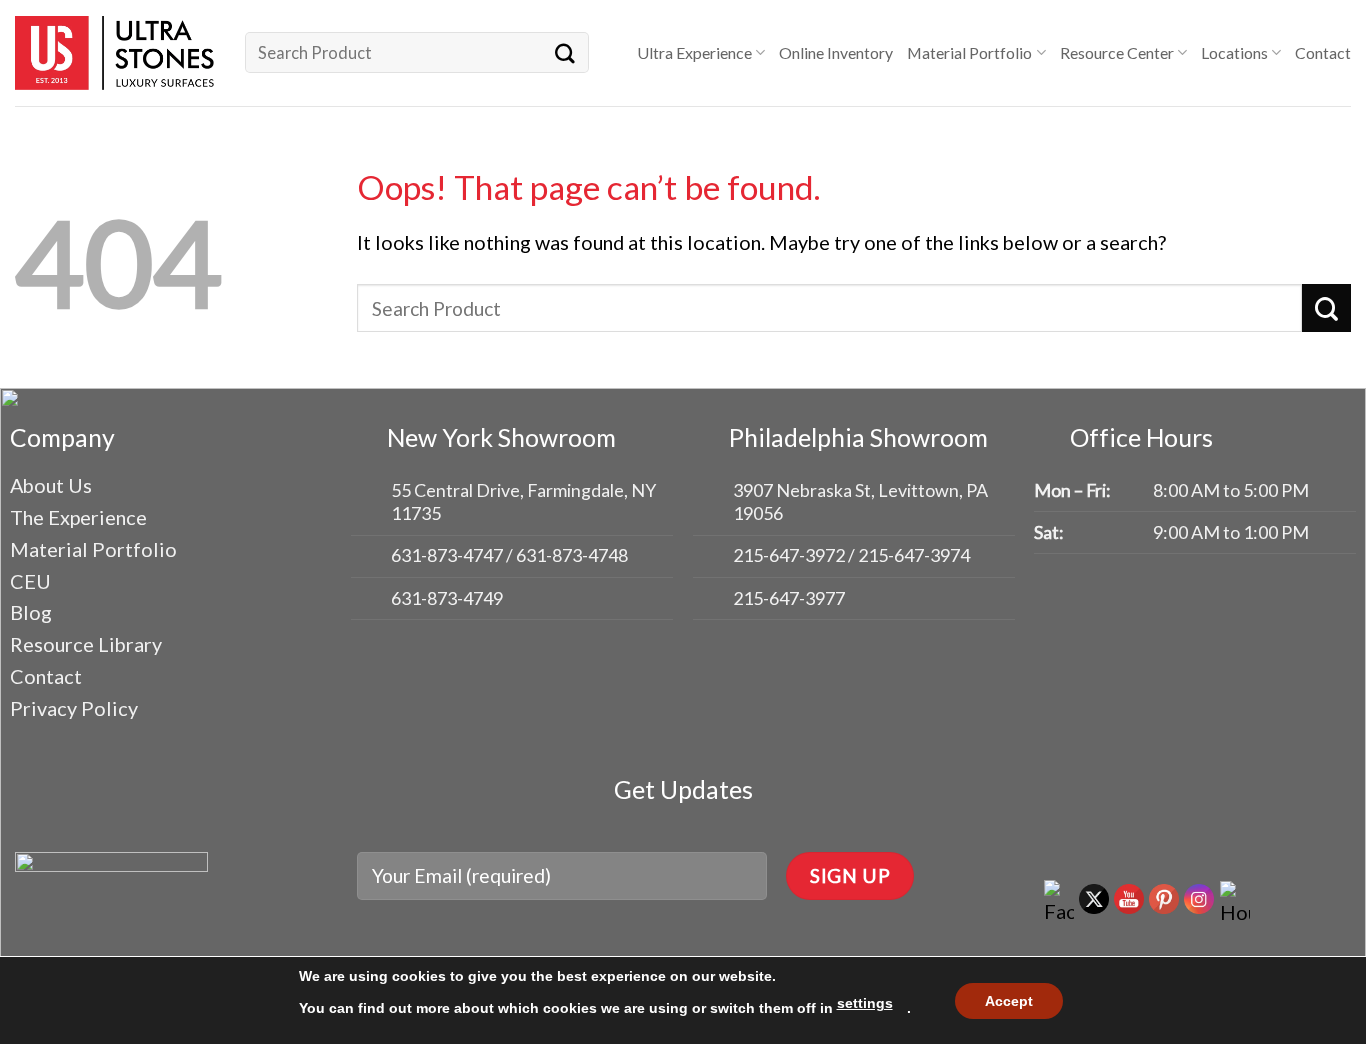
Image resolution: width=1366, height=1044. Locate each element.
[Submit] (565, 52)
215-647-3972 (790, 555)
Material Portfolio (969, 52)
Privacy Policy (74, 708)
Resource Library (86, 644)
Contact (1323, 52)
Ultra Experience (694, 52)
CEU (30, 581)
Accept (1009, 1001)
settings (865, 1003)
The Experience (78, 517)
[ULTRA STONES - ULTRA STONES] (115, 53)
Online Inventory (836, 52)
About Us (51, 485)
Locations (1234, 52)
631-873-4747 (447, 555)
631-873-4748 (572, 555)
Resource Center (1117, 52)
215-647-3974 (914, 555)
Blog (31, 612)
